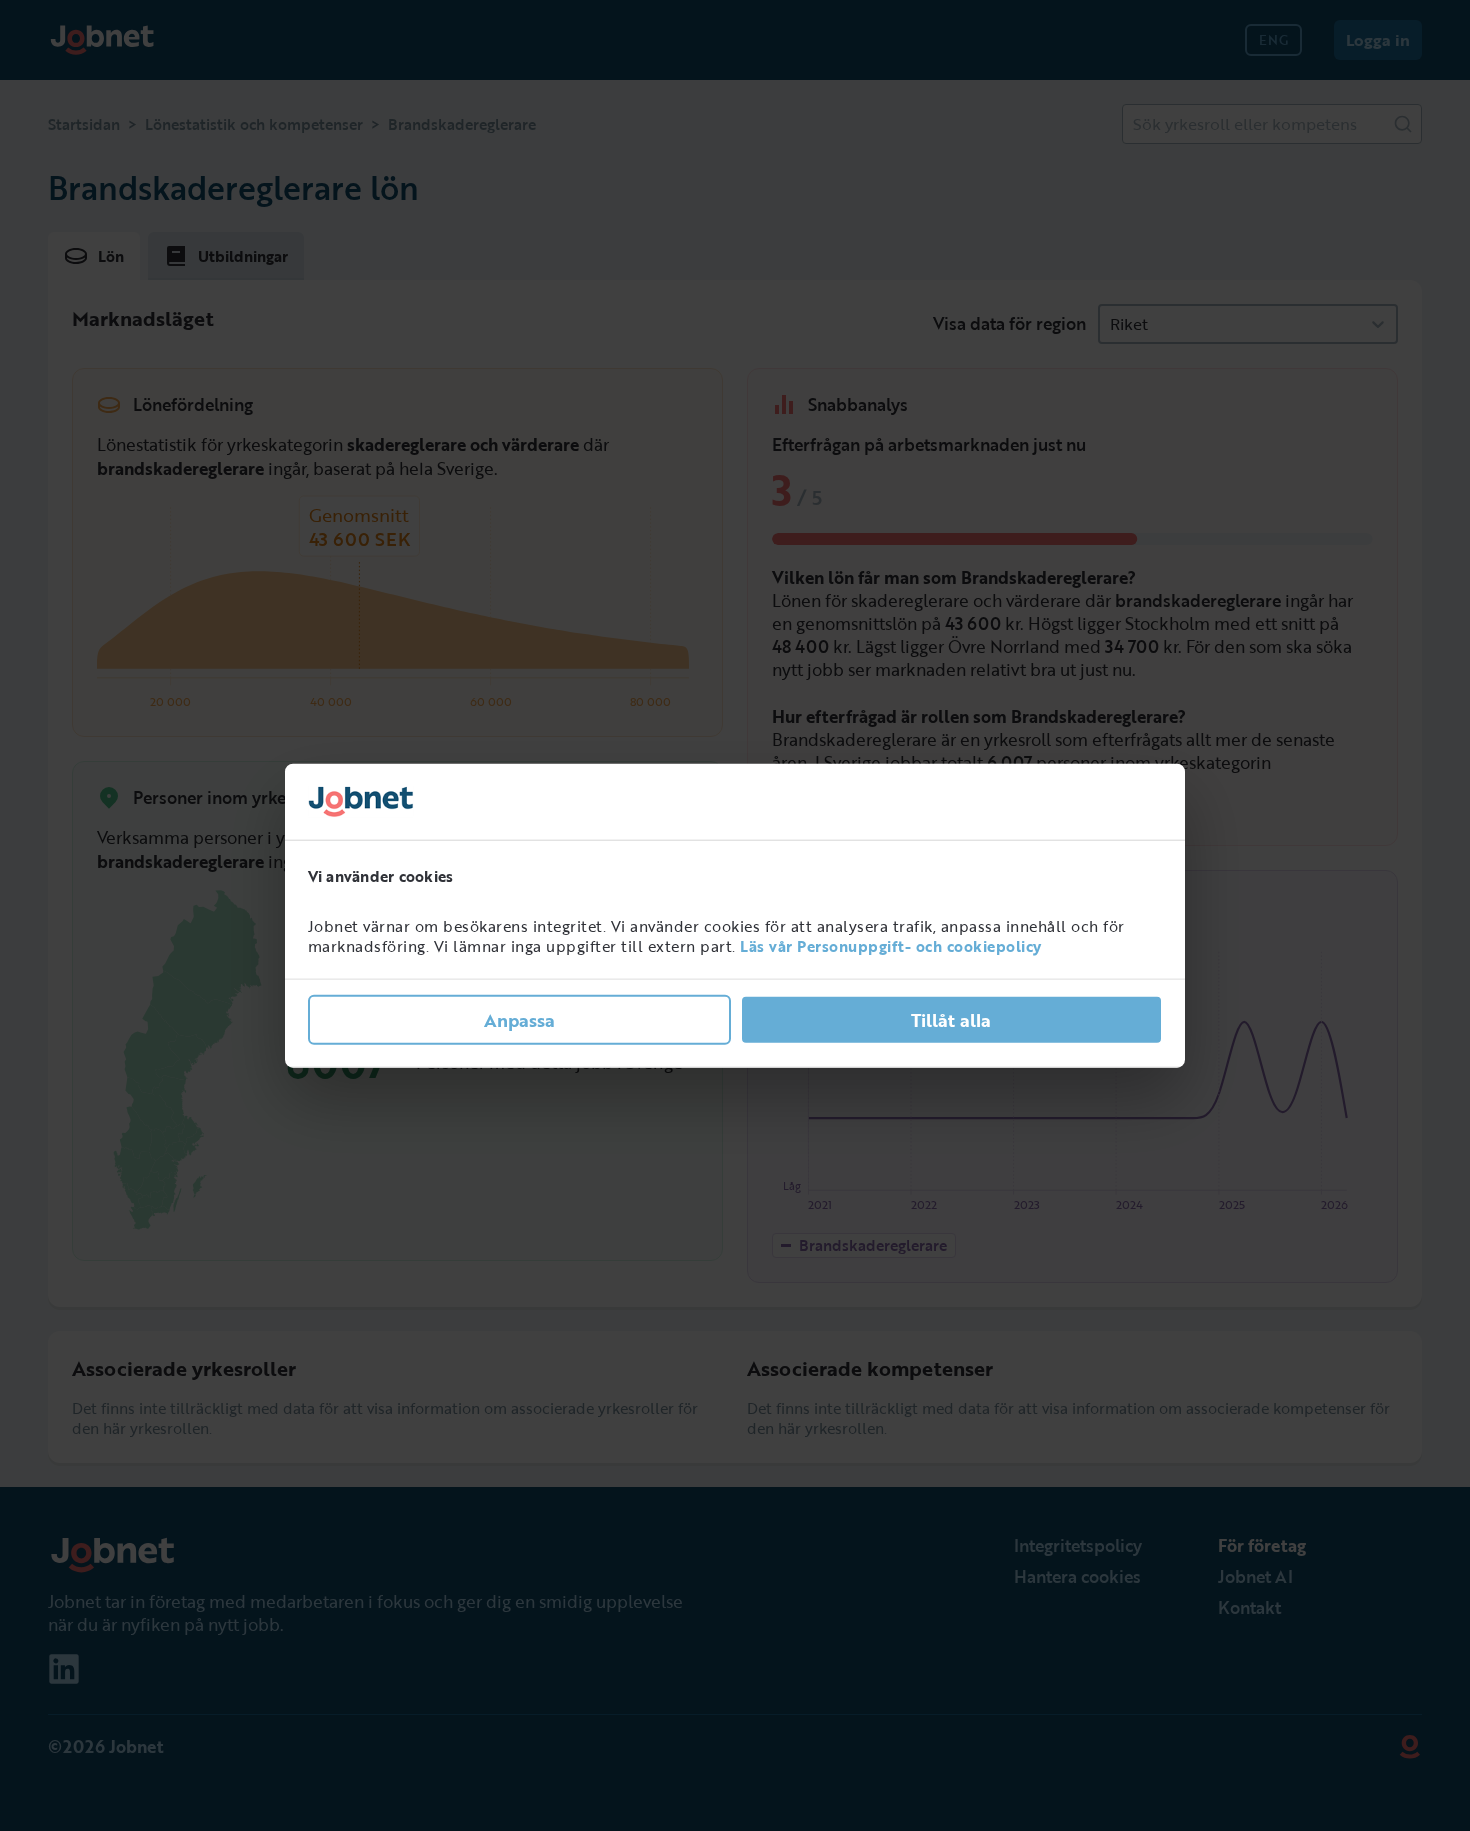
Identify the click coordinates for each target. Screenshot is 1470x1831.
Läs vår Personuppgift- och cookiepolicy (891, 946)
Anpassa (519, 1019)
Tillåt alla (951, 1019)
